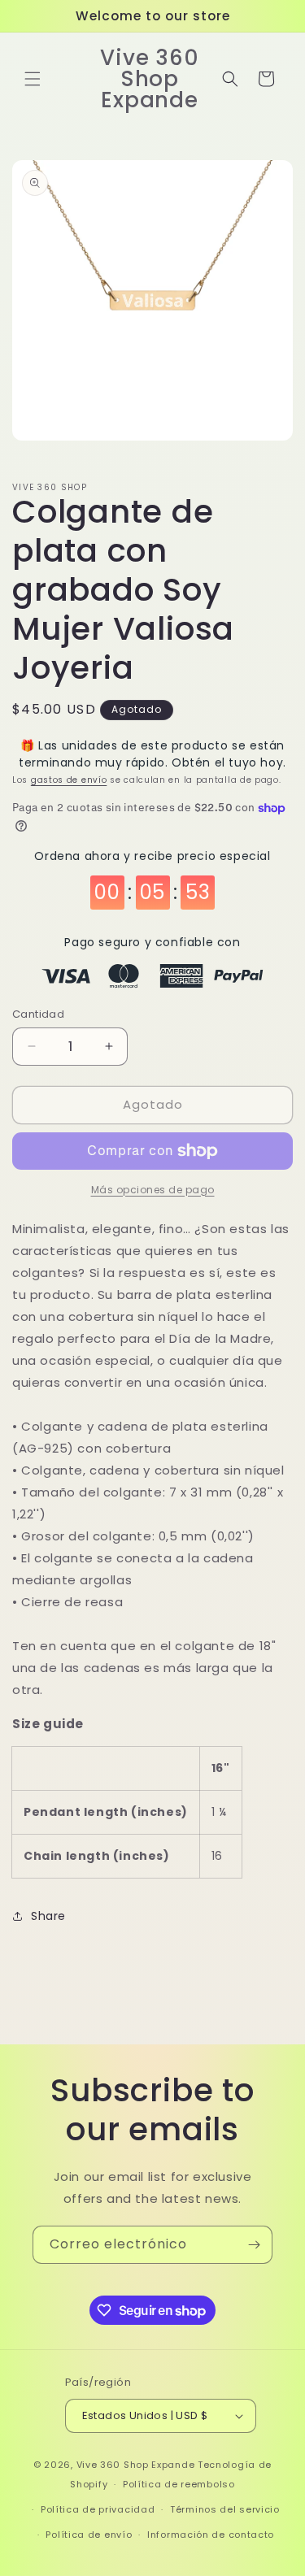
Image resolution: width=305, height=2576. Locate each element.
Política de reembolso (179, 2484)
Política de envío (89, 2535)
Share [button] (48, 1916)
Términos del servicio (225, 2509)
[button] (33, 79)
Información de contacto (211, 2535)
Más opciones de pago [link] (153, 1190)
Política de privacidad (98, 2509)
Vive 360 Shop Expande (136, 2465)
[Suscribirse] (254, 2245)
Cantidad (38, 1014)
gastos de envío (69, 780)
